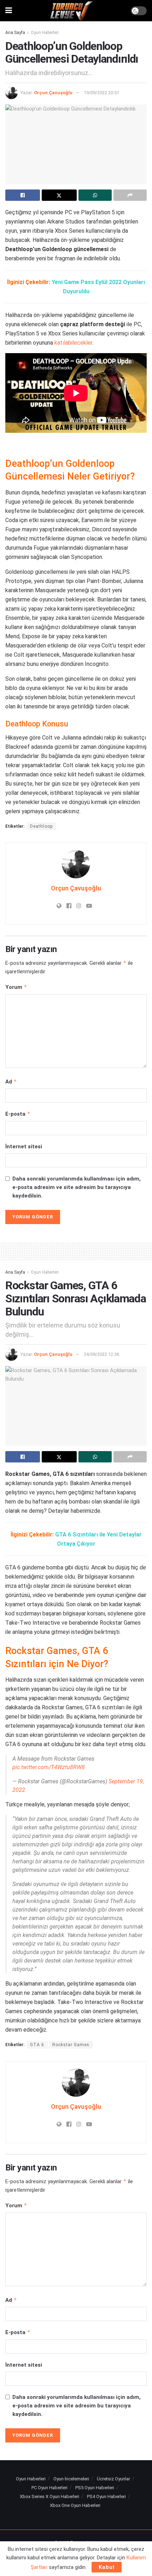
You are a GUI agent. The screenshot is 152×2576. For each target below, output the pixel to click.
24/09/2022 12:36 (101, 1354)
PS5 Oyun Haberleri (95, 2488)
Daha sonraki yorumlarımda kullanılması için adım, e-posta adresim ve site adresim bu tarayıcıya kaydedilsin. (77, 1187)
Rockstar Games (71, 2045)
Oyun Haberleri (45, 33)
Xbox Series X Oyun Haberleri (49, 2496)
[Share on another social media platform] (130, 195)
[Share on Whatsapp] (95, 195)
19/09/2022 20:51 (101, 93)
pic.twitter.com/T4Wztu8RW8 (49, 1767)
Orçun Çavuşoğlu (53, 93)
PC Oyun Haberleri (49, 2488)
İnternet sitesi (24, 1147)
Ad (11, 1082)
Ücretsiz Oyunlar (113, 2479)
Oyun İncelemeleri (71, 2479)
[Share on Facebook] (23, 195)
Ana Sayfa (15, 33)
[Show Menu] (9, 11)
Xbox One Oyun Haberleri (75, 2505)
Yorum (16, 987)
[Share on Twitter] (59, 195)
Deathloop (41, 826)
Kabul (107, 2567)
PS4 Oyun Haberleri (106, 2496)
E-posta (18, 1114)
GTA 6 (37, 2045)
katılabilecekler (73, 343)
